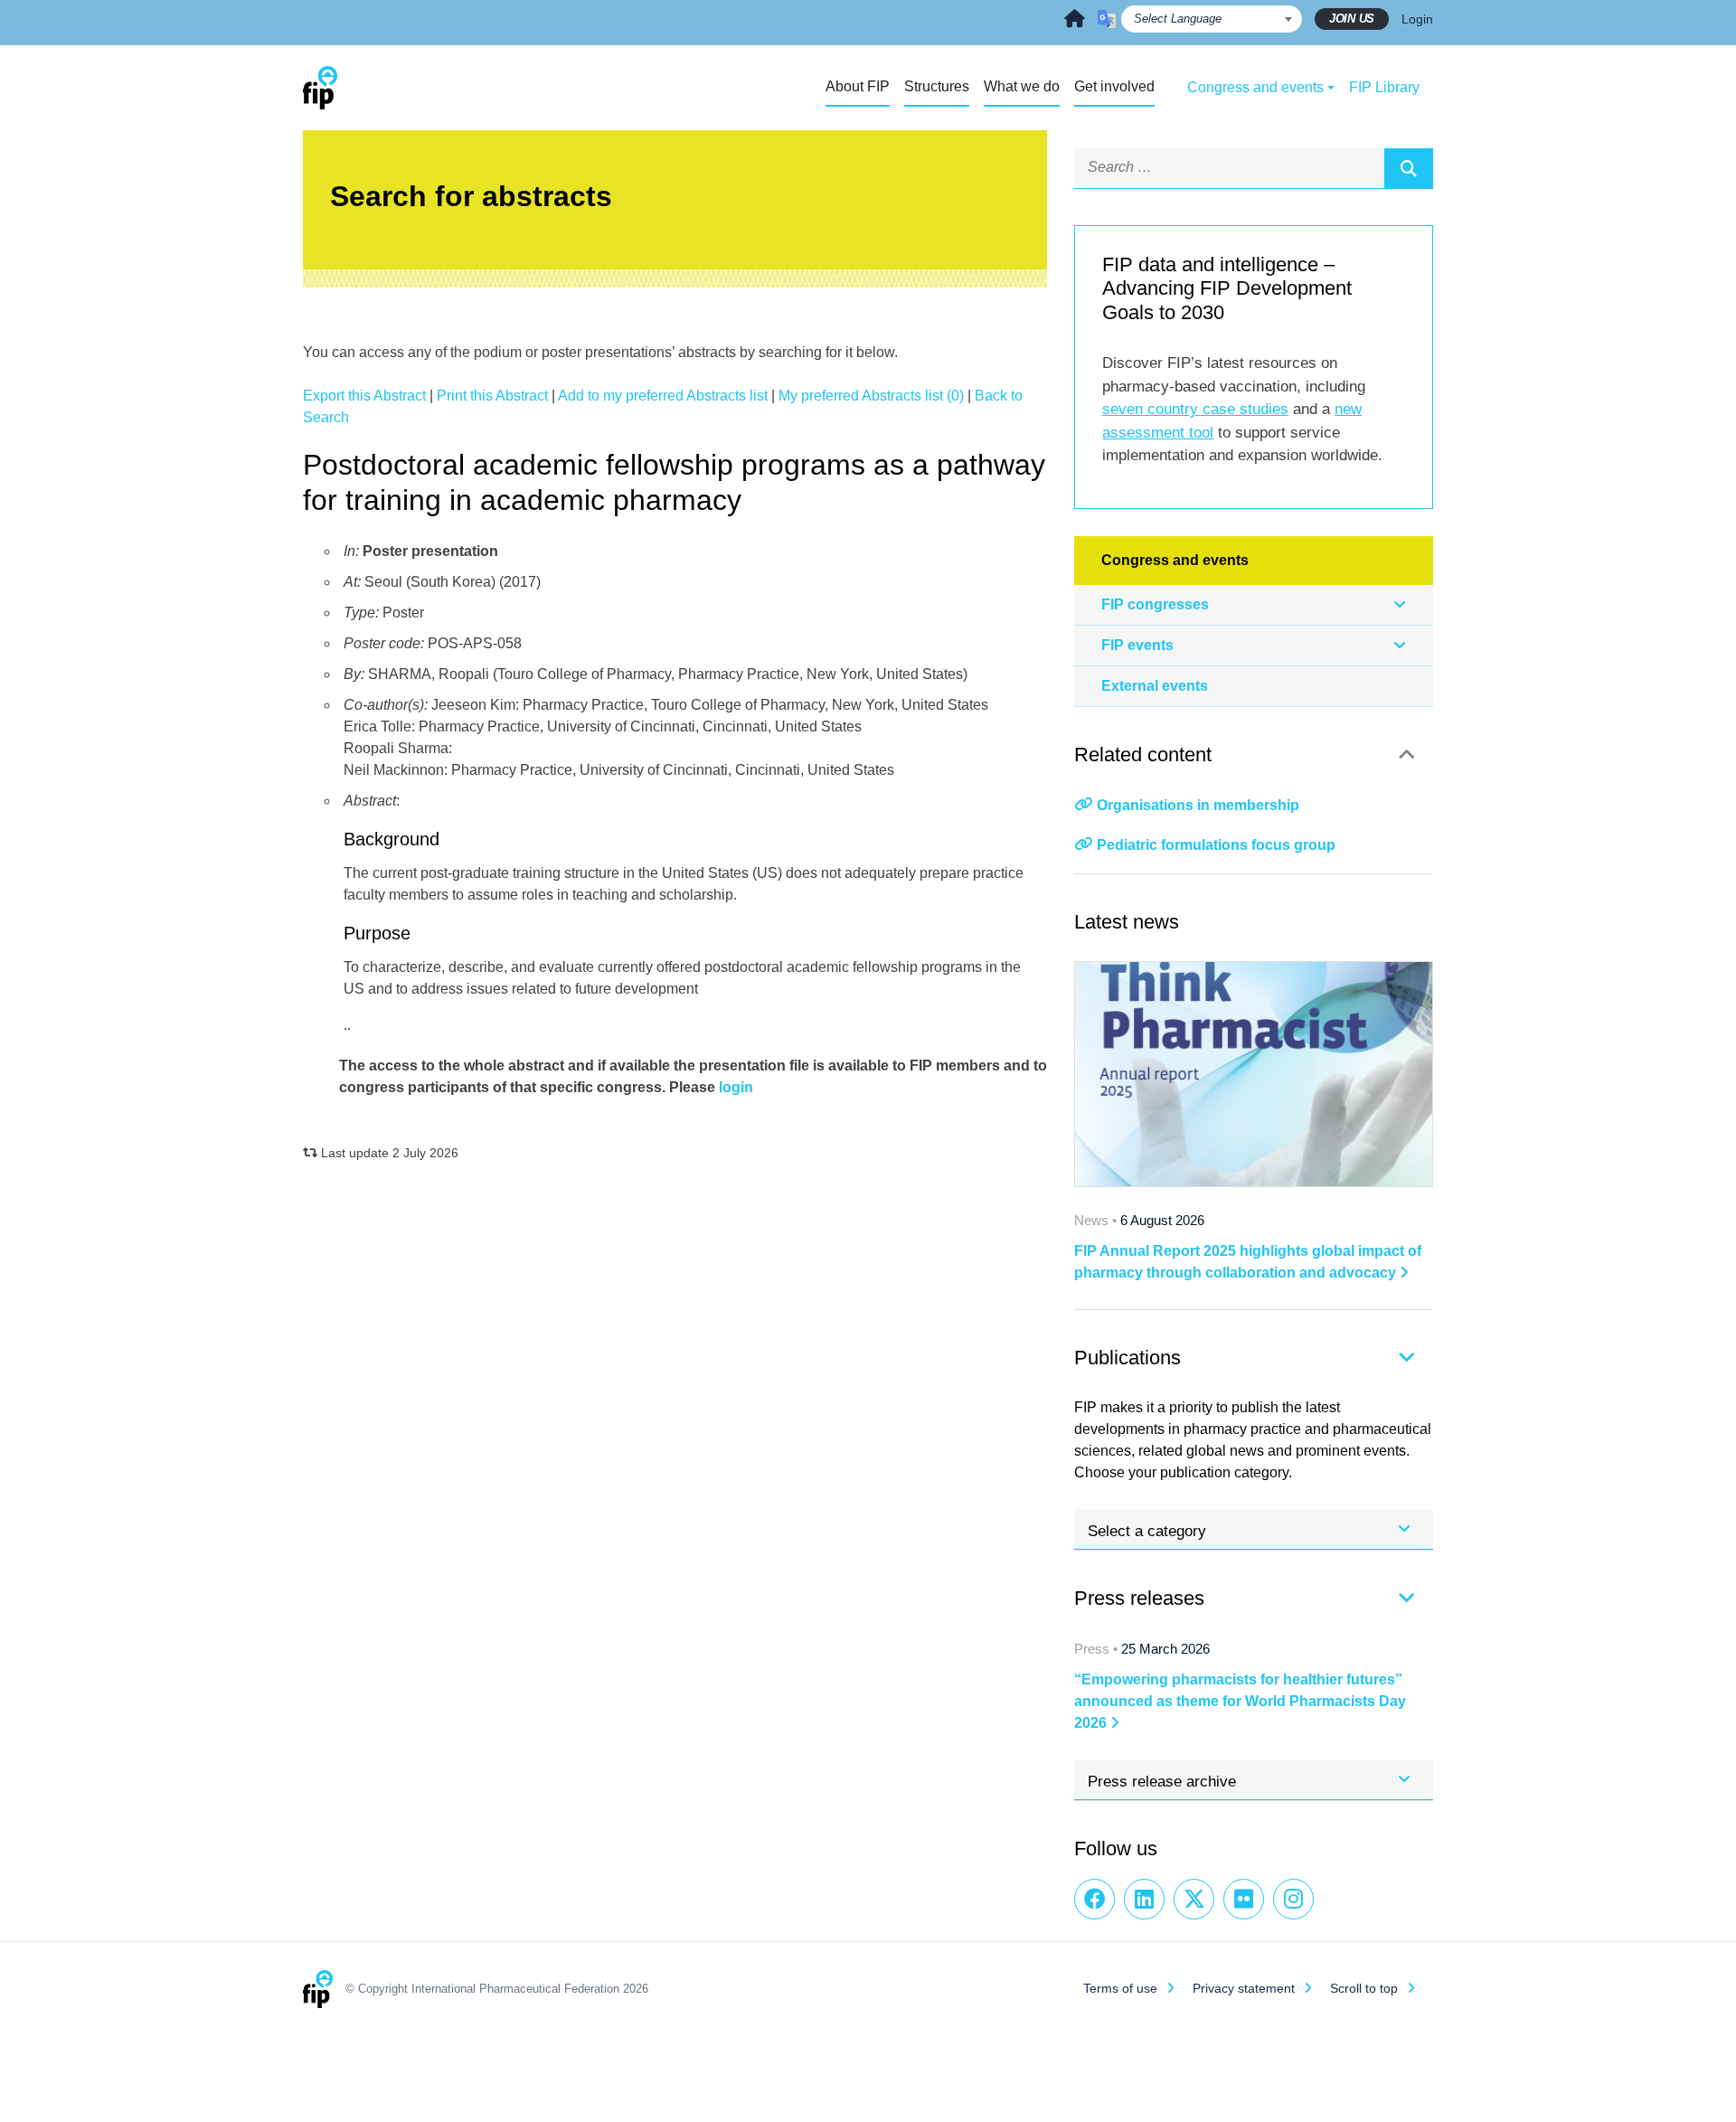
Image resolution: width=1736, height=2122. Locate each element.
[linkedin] (1144, 1899)
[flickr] (1244, 1899)
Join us (1352, 19)
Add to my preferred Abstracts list (663, 396)
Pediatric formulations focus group (1216, 845)
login (736, 1087)
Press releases (1139, 1598)
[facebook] (1094, 1899)
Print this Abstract (492, 396)
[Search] (1409, 168)
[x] (1194, 1899)
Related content (1143, 754)
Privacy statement (1244, 1988)
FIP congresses (1155, 604)
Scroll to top (1364, 1988)
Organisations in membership (1198, 805)
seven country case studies (1195, 409)
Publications (1127, 1358)
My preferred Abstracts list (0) (871, 396)
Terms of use (1120, 1988)
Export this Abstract (364, 396)
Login (1417, 19)
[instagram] (1293, 1899)
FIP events (1137, 645)
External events (1155, 686)
